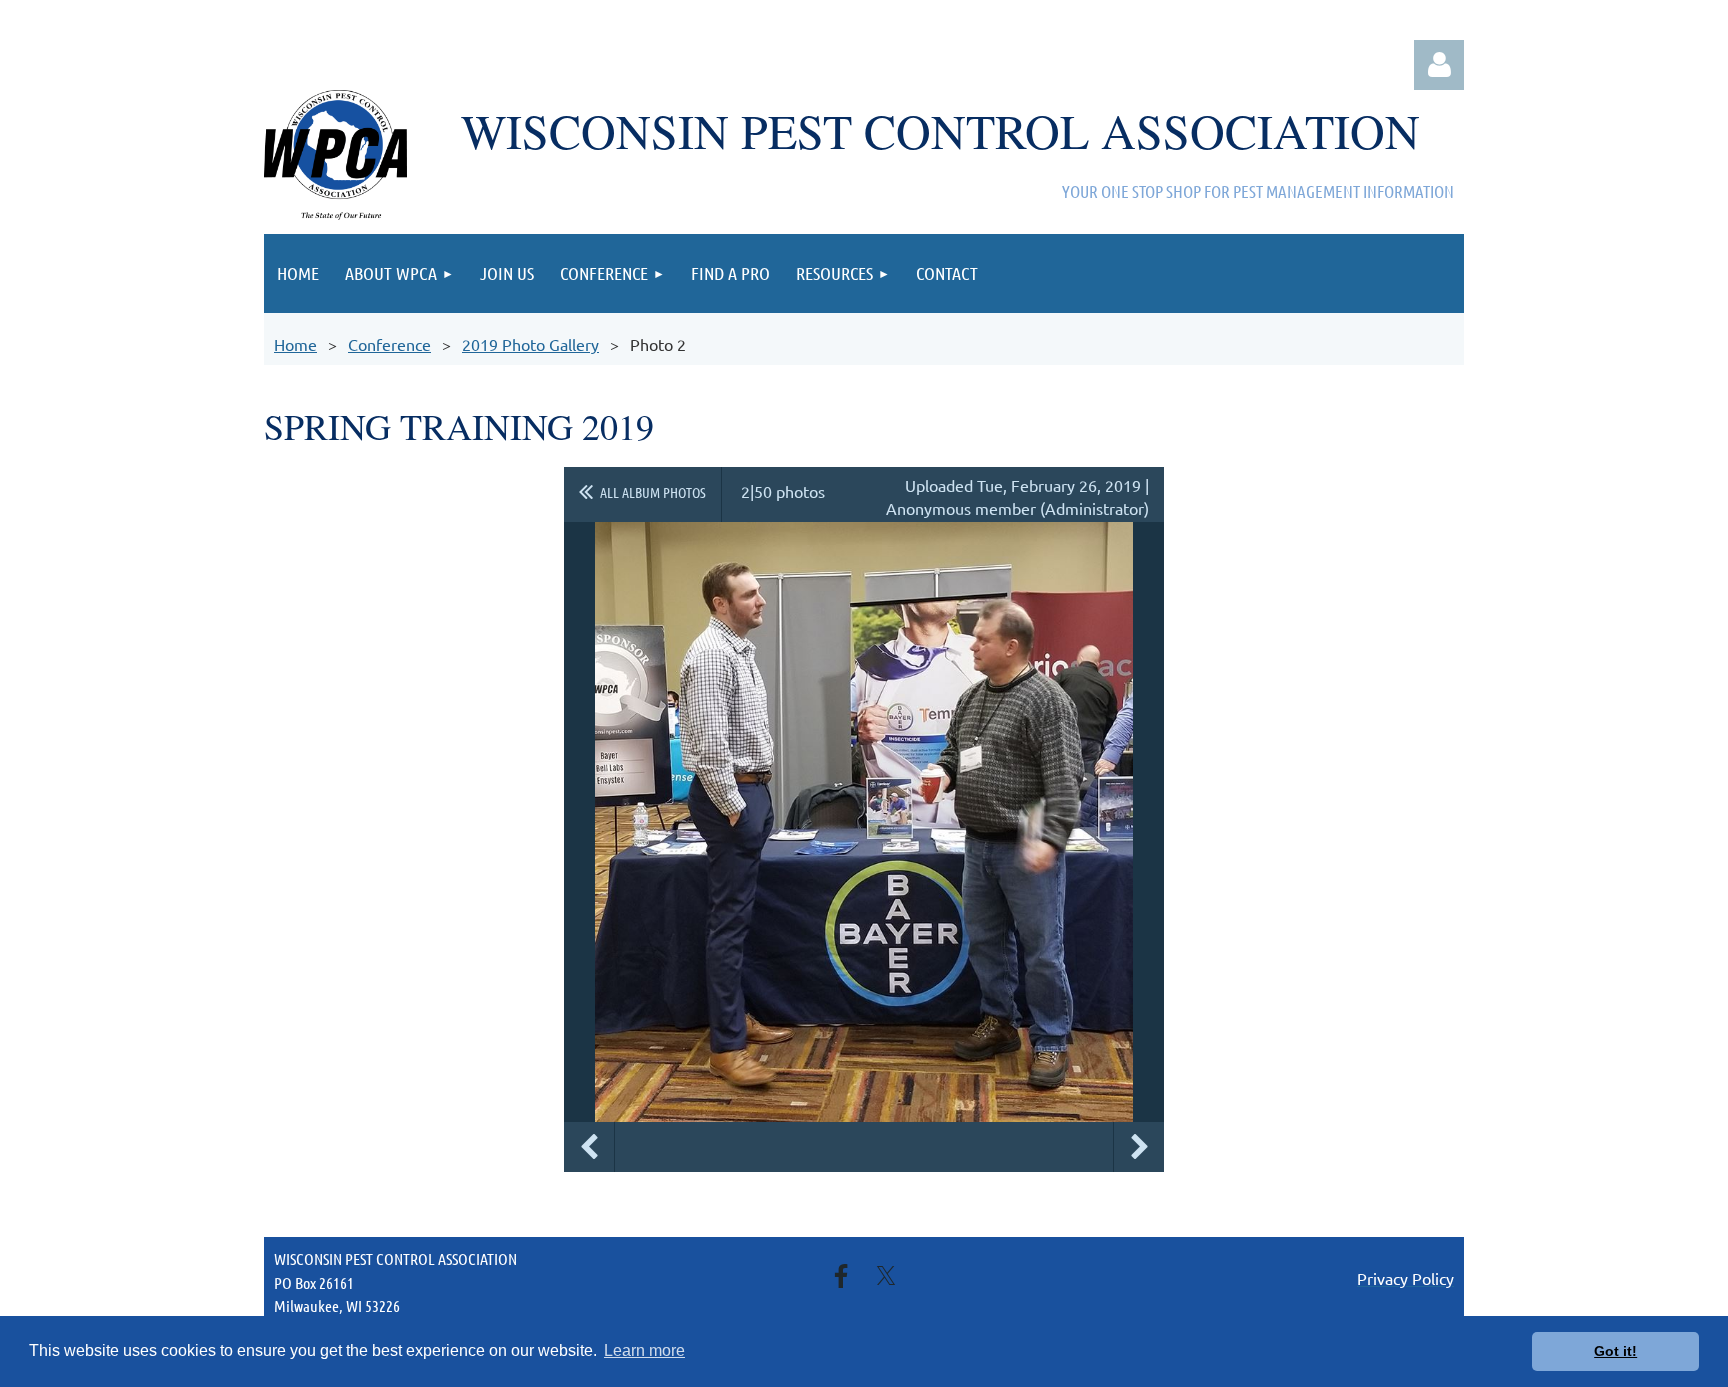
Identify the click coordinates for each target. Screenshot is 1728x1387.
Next (1139, 1147)
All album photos (653, 492)
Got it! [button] (1615, 1351)
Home (295, 344)
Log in (1439, 65)
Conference (389, 344)
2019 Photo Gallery (530, 344)
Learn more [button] (644, 1350)
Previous (589, 1147)
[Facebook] (841, 1276)
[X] (886, 1276)
